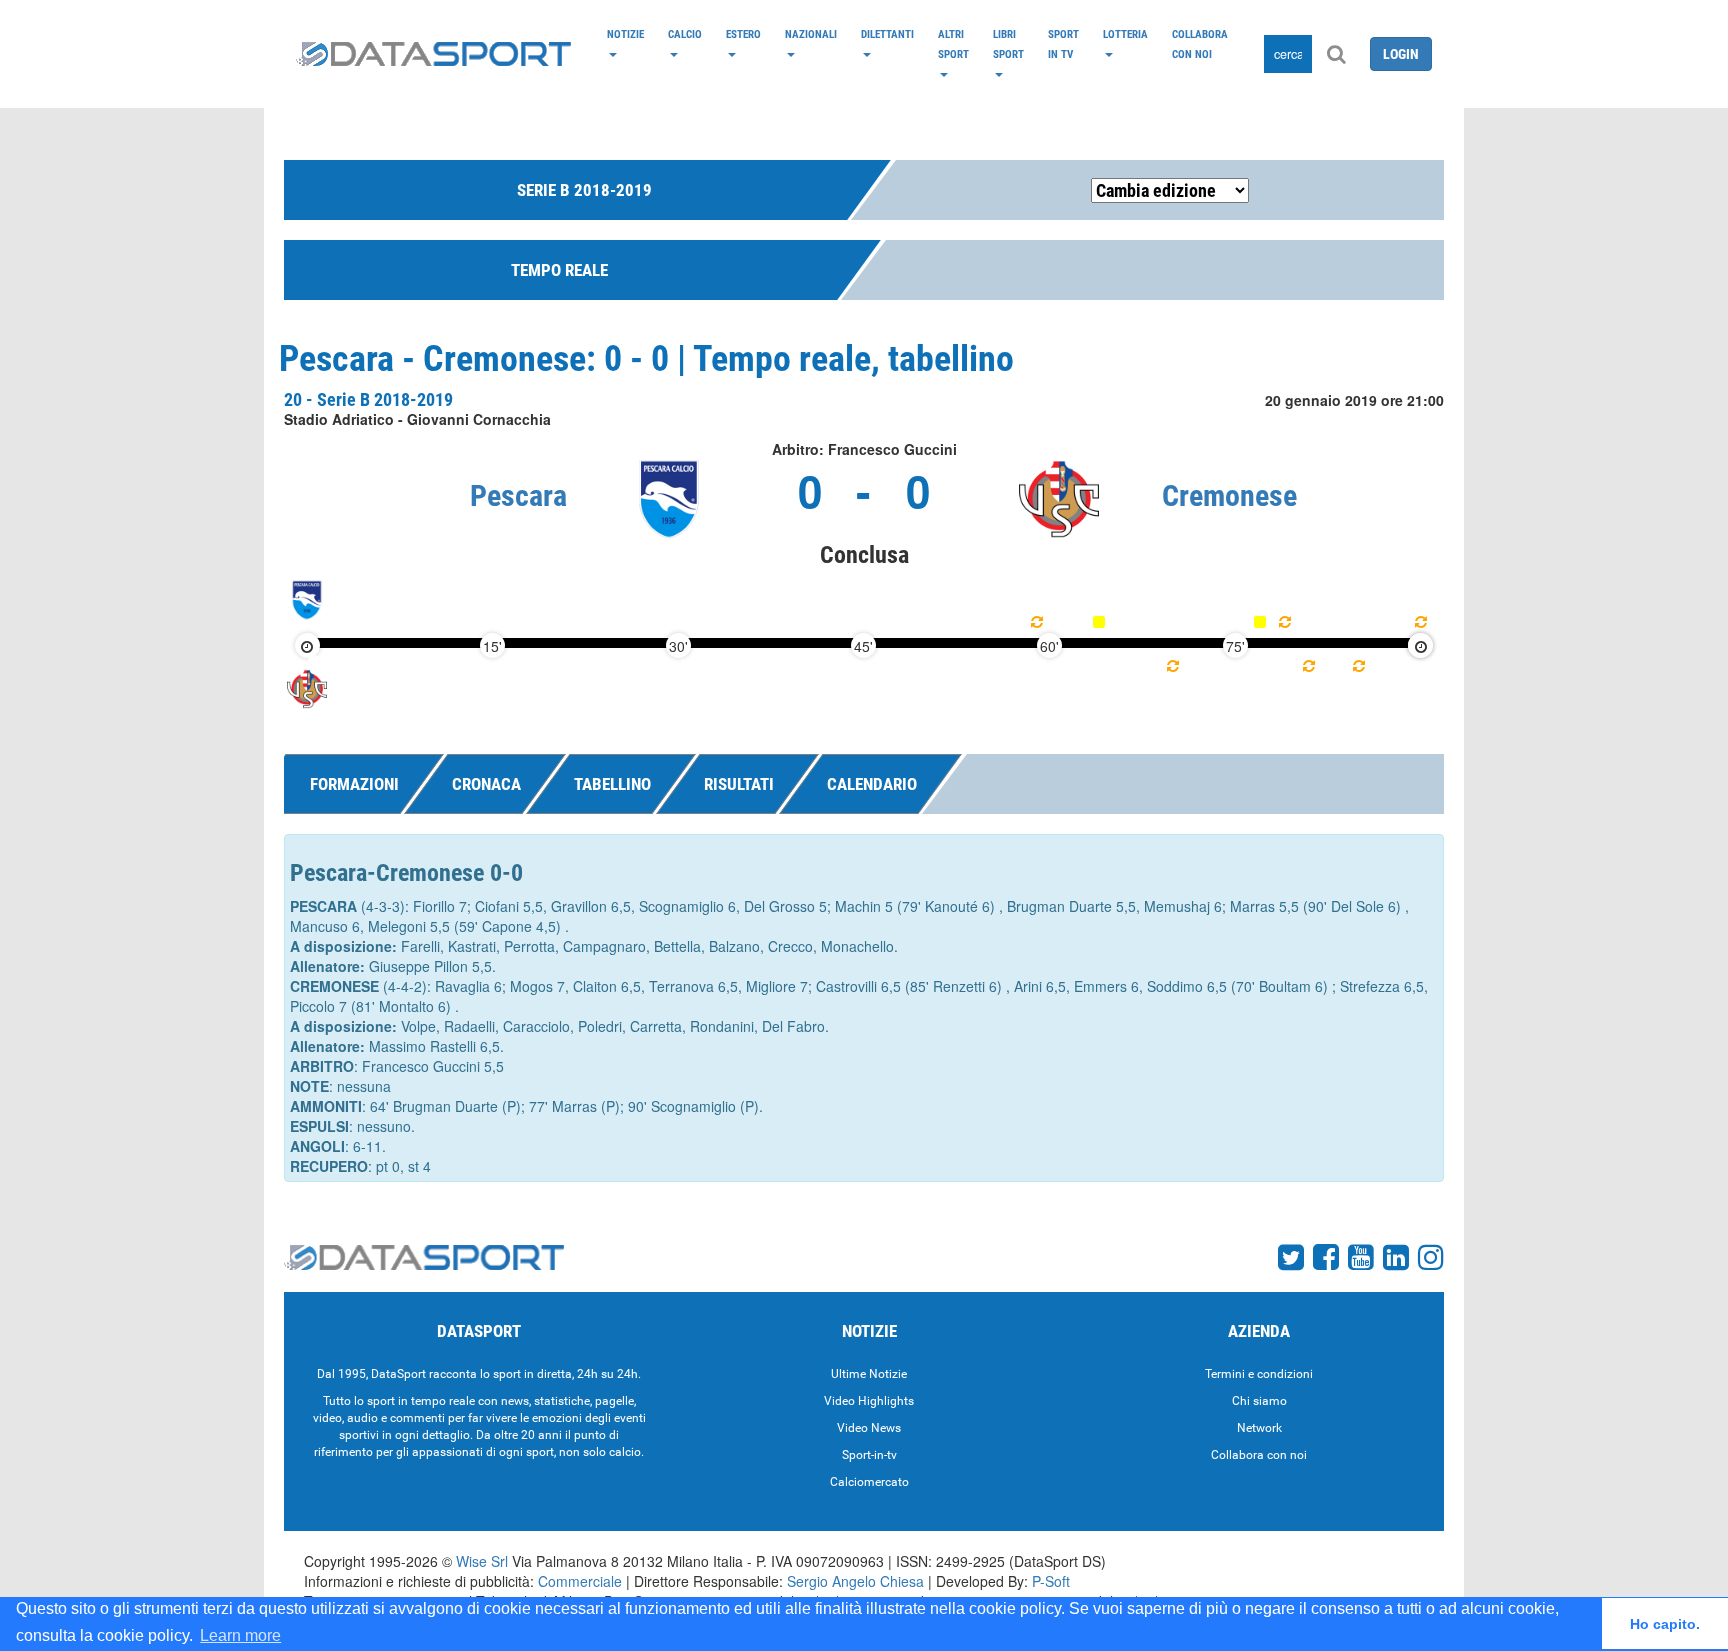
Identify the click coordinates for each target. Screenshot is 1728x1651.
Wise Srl (482, 1561)
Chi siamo (1259, 1401)
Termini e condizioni (1259, 1374)
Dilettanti (887, 34)
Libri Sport (1008, 44)
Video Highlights (869, 1401)
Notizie (625, 34)
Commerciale (580, 1581)
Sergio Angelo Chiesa (855, 1581)
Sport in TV (1063, 44)
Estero (743, 34)
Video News (869, 1428)
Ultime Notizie (869, 1374)
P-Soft (1051, 1581)
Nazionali (811, 34)
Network (1259, 1428)
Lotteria (1125, 34)
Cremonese (1229, 495)
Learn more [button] (240, 1635)
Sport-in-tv (869, 1455)
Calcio (685, 34)
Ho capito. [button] (1665, 1624)
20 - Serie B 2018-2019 (368, 399)
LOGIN (1401, 54)
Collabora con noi (1200, 44)
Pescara (518, 495)
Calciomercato (869, 1482)
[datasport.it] (433, 54)
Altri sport (953, 44)
